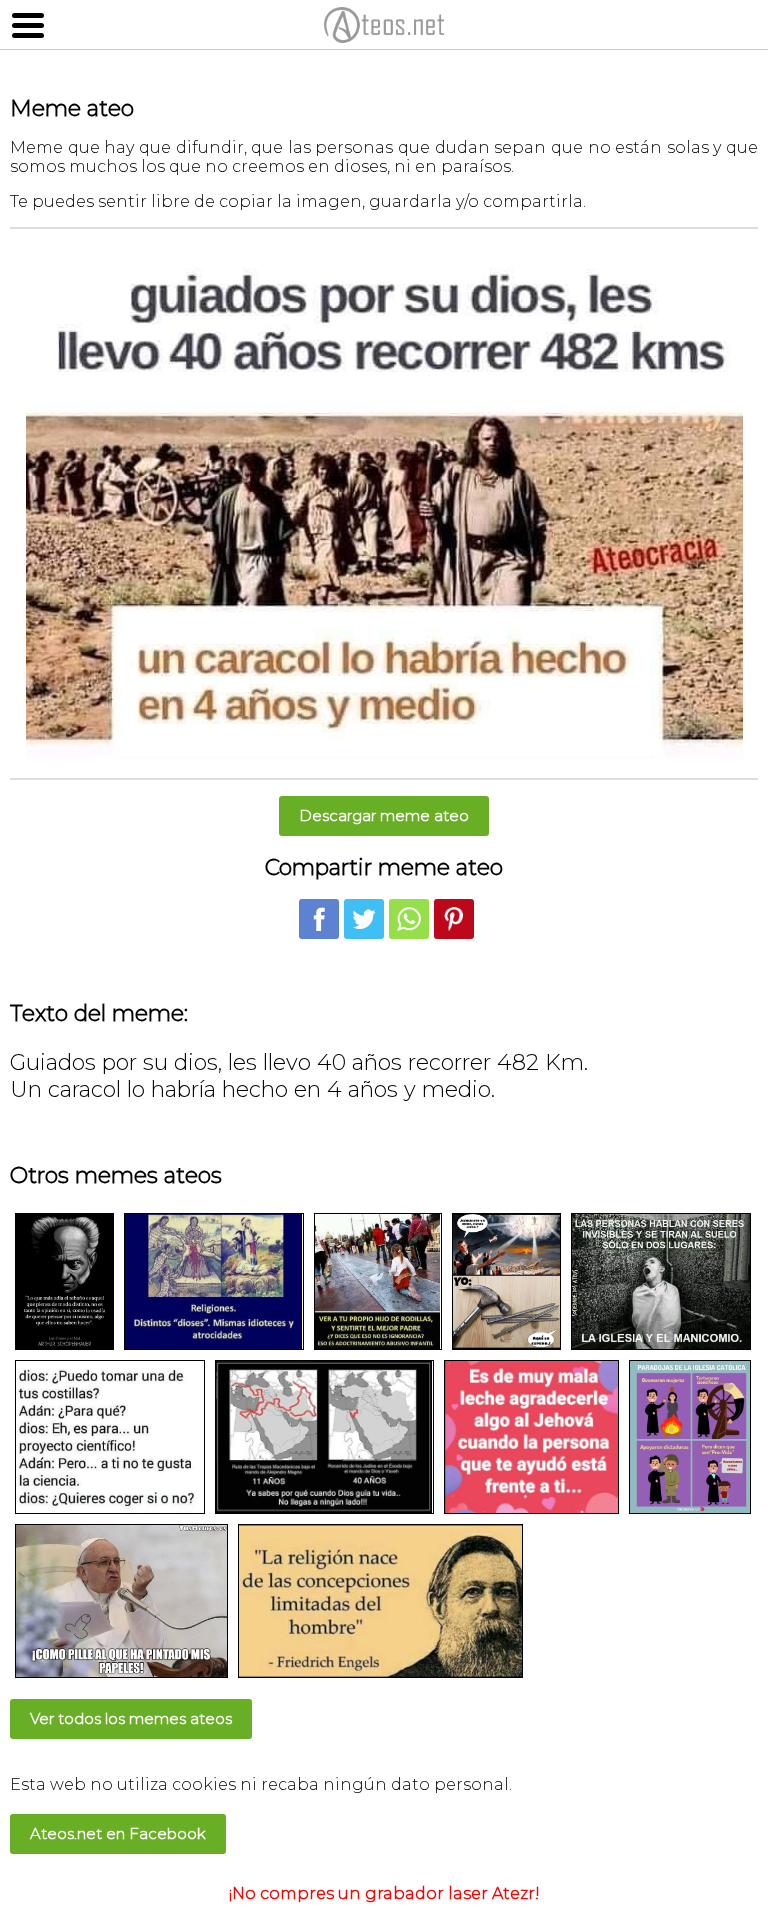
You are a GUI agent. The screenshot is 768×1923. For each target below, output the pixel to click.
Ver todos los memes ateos (131, 1718)
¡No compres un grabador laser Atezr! (384, 1893)
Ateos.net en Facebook (118, 1833)
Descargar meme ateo (384, 815)
